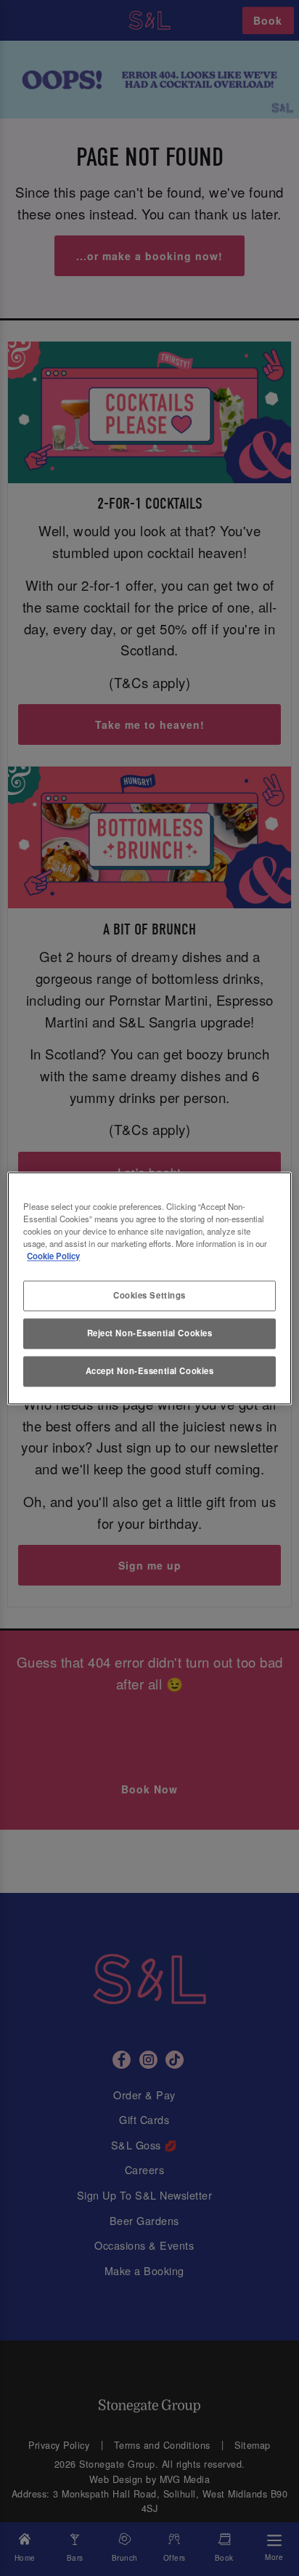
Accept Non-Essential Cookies (150, 1370)
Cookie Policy (53, 1256)
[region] (149, 1288)
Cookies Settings (149, 1295)
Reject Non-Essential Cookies (150, 1333)
